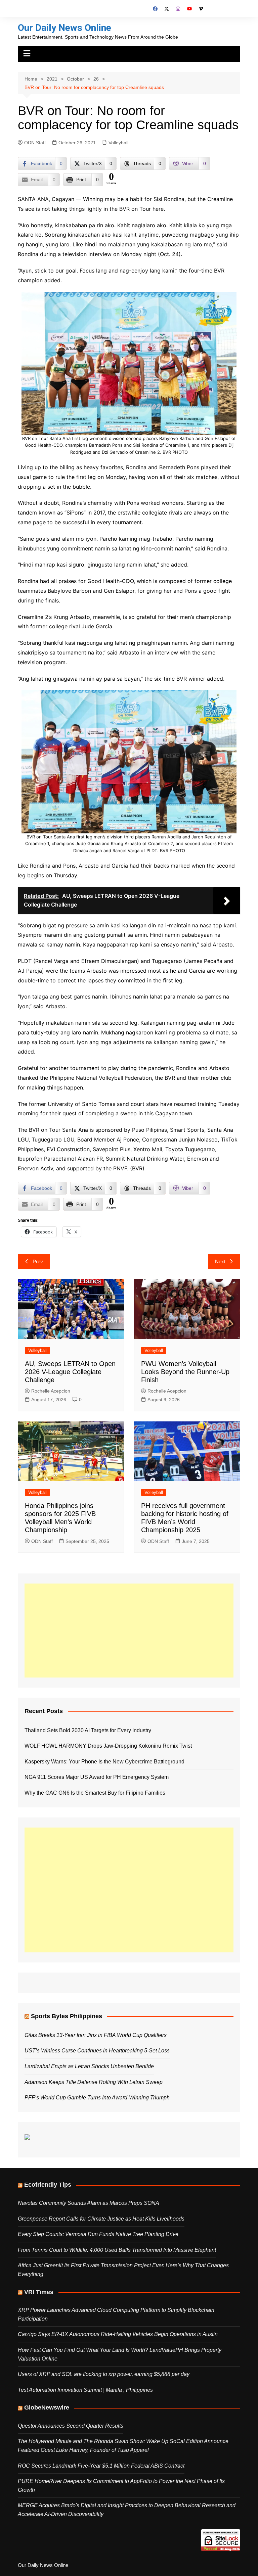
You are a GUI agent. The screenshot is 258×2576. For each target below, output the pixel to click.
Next (220, 1261)
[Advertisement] (129, 1631)
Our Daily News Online (64, 28)
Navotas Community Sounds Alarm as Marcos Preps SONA (89, 2203)
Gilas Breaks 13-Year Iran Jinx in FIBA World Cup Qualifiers (96, 2035)
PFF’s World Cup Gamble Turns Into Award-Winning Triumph (97, 2098)
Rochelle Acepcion (51, 1391)
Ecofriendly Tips (48, 2185)
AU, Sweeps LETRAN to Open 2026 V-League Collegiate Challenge (70, 1372)
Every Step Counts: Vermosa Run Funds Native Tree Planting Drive (98, 2234)
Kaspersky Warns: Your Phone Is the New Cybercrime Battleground (104, 1762)
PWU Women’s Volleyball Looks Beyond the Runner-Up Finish (185, 1372)
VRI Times (39, 2292)
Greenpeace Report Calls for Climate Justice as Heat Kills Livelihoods (101, 2219)
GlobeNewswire (47, 2408)
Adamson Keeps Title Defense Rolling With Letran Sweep (94, 2082)
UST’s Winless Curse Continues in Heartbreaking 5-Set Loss (97, 2051)
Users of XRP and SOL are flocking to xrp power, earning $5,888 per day (104, 2374)
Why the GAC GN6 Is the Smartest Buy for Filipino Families (95, 1793)
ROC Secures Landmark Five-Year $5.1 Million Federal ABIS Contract (101, 2466)
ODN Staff (35, 143)
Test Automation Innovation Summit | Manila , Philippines (85, 2390)
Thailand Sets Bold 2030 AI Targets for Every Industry (88, 1730)
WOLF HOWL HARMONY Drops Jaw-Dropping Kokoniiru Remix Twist (108, 1746)
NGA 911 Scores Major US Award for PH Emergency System (97, 1777)
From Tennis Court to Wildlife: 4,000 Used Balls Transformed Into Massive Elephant (117, 2250)
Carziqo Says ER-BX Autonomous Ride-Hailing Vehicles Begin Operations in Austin (118, 2334)
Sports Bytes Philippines (67, 2016)
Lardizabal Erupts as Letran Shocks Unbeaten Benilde (89, 2066)
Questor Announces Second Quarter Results (71, 2426)
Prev (38, 1261)
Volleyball (118, 143)
